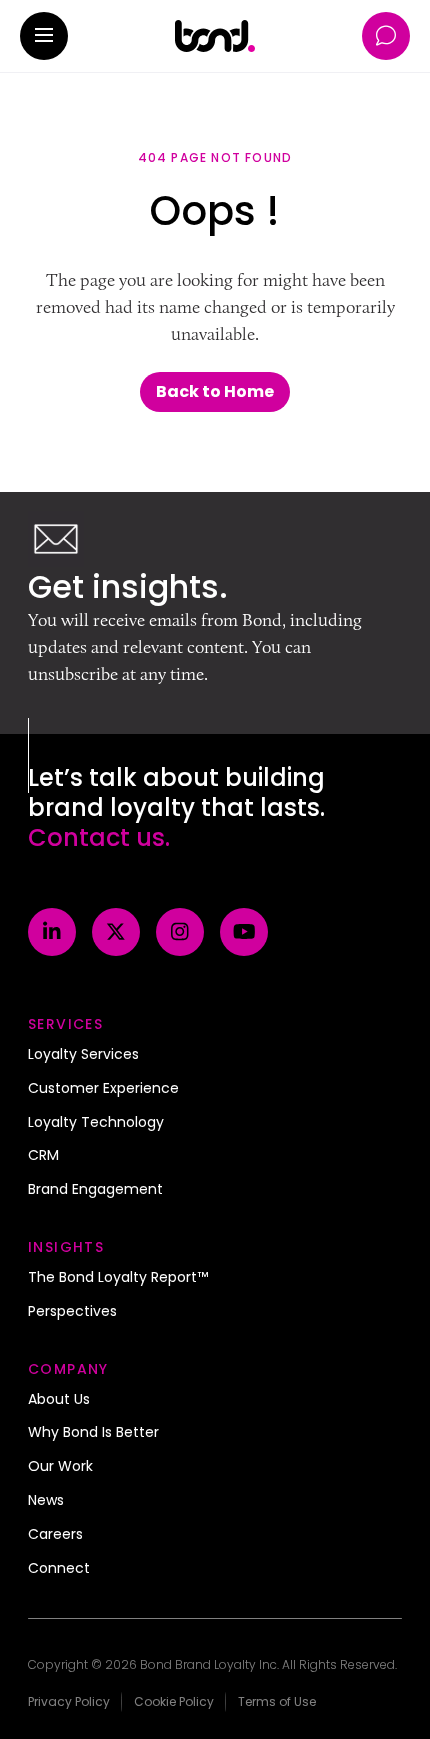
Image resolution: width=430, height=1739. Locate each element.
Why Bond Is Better (93, 1433)
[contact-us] (386, 36)
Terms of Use (277, 1701)
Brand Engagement (95, 1190)
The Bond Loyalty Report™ (118, 1278)
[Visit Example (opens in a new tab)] (52, 932)
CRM (43, 1156)
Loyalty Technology (96, 1123)
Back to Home (215, 391)
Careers (55, 1535)
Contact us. (99, 837)
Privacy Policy (69, 1701)
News (46, 1501)
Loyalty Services (83, 1055)
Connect (59, 1569)
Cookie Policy (174, 1701)
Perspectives (72, 1312)
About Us (59, 1400)
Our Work (60, 1467)
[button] (44, 36)
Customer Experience (103, 1089)
